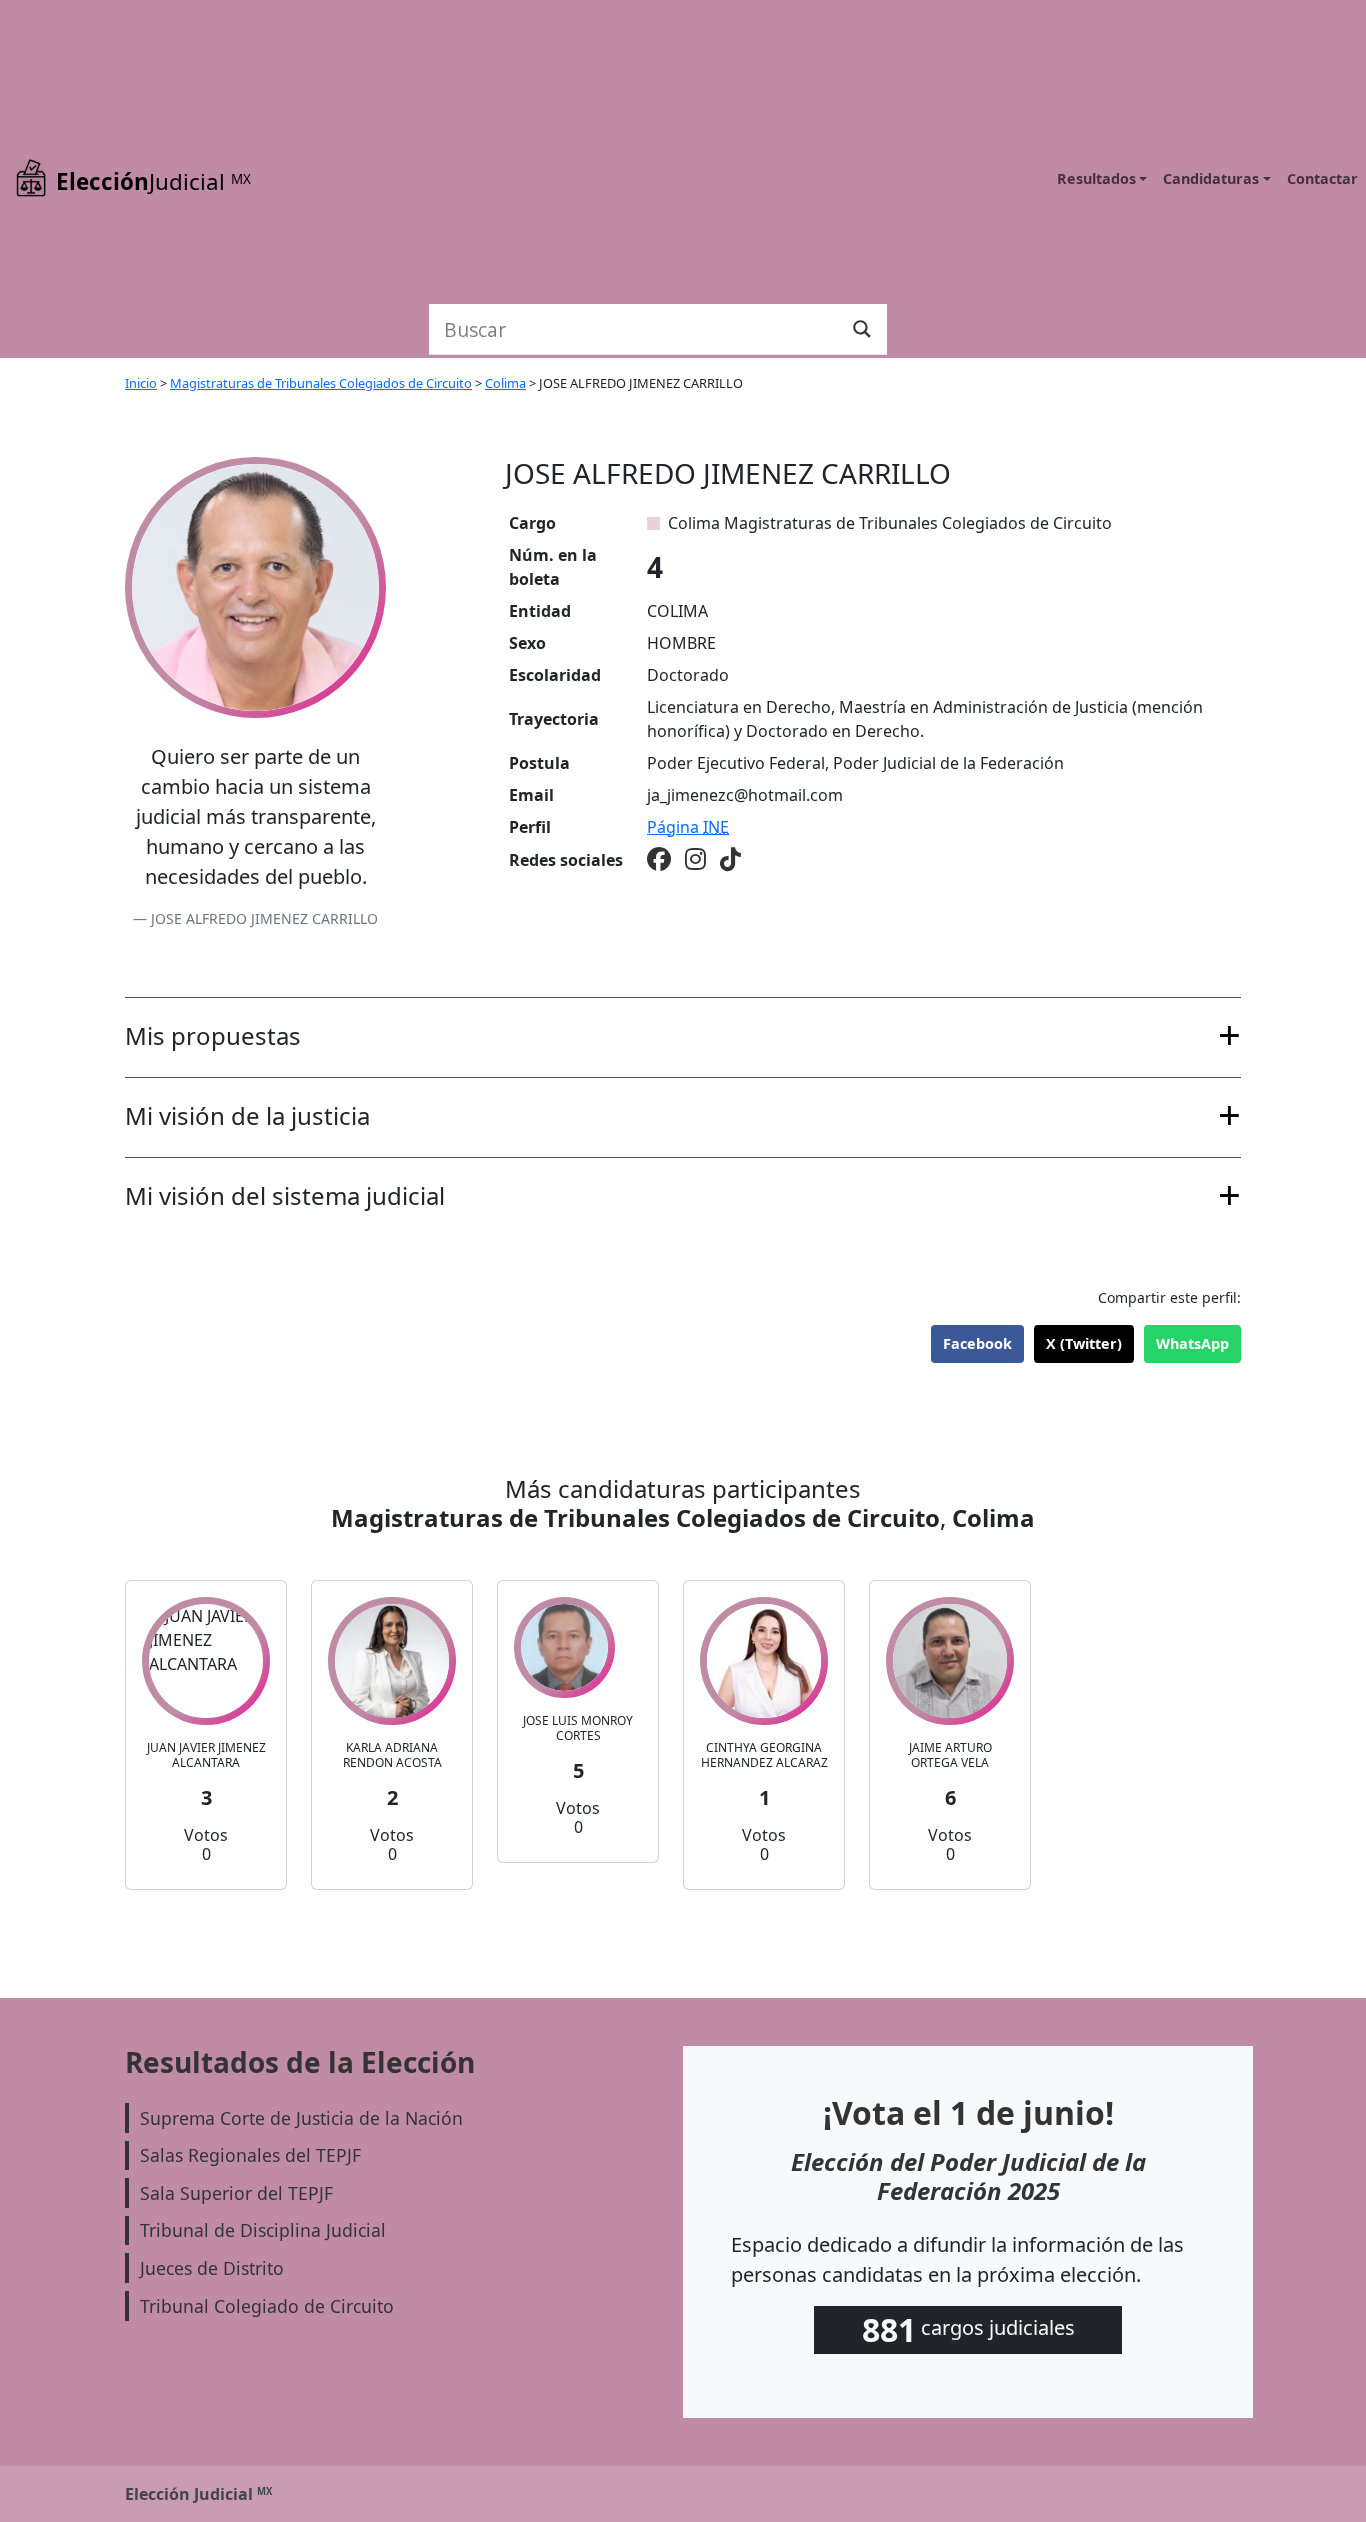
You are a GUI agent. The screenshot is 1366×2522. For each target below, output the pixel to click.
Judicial (153, 181)
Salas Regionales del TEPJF (250, 2155)
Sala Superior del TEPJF (236, 2193)
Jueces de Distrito (212, 2268)
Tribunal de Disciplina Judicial (263, 2230)
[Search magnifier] (862, 329)
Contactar (1322, 178)
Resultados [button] (1096, 178)
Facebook (977, 1343)
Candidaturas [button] (1211, 178)
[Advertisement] (658, 150)
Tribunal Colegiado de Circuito (267, 2306)
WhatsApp (1192, 1343)
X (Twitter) (1084, 1343)
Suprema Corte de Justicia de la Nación (301, 2118)
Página (688, 827)
